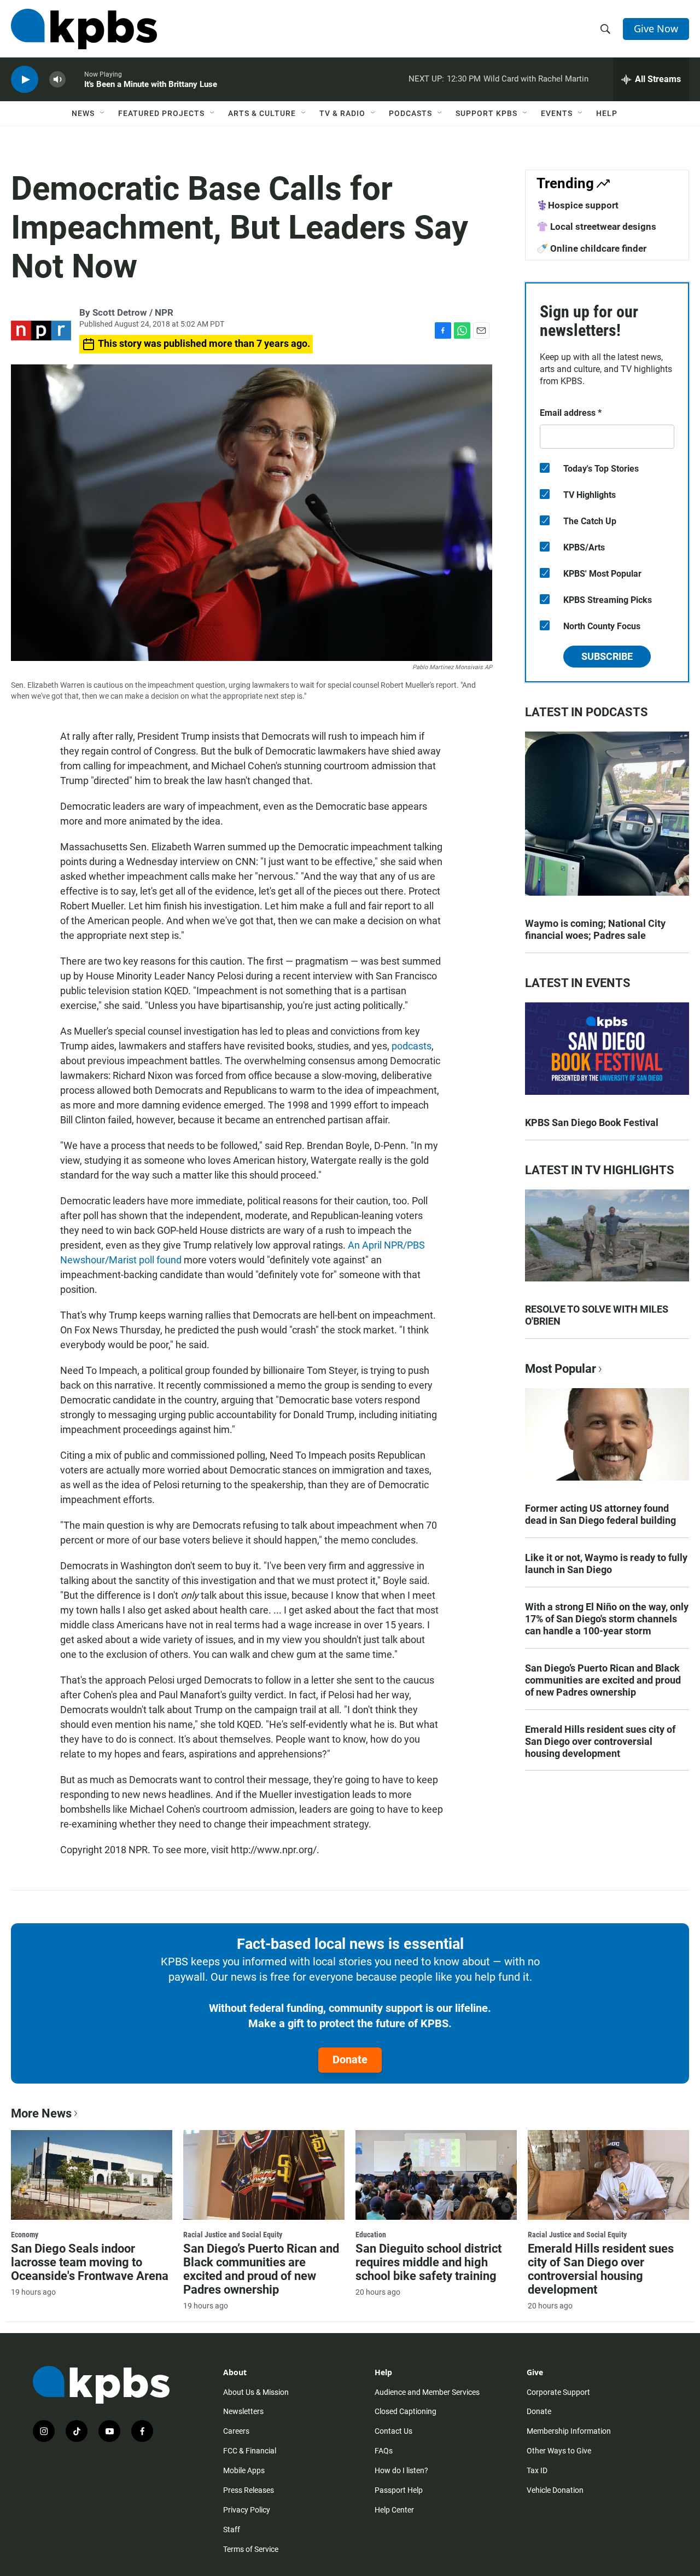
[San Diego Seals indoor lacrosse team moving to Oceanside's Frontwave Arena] (92, 2175)
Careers (236, 2431)
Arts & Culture (262, 113)
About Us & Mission (256, 2392)
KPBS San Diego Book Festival (592, 1122)
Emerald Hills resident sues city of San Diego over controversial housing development (600, 1741)
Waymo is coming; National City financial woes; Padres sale (595, 929)
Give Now (656, 28)
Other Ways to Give (559, 2451)
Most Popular (561, 1369)
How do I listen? (401, 2470)
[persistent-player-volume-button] (57, 80)
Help (607, 113)
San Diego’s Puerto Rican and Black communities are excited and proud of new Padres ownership (603, 1680)
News (83, 113)
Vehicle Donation (555, 2490)
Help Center (394, 2510)
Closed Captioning (406, 2411)
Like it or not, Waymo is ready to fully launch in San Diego (606, 1563)
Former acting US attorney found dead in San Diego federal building (600, 1514)
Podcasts (410, 113)
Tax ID (537, 2470)
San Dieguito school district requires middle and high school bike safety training (428, 2262)
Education (371, 2235)
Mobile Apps (244, 2470)
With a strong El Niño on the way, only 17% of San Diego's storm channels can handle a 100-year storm (607, 1619)
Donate (350, 2059)
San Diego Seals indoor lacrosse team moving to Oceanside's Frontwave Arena (90, 2262)
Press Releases (249, 2490)
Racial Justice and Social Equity (233, 2235)
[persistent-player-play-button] (25, 80)
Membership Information (569, 2431)
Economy (25, 2235)
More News (41, 2113)
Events (557, 113)
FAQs (384, 2451)
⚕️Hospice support (577, 205)
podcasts (412, 1046)
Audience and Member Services (427, 2392)
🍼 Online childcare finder (591, 248)
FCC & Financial (250, 2451)
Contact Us (393, 2431)
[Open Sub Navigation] (103, 113)
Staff (232, 2529)
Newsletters (243, 2411)
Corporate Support (558, 2392)
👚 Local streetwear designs (596, 227)
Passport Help (399, 2490)
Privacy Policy (247, 2510)
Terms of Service (251, 2549)
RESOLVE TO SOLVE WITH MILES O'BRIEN (597, 1315)
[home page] (84, 29)
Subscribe (607, 656)
